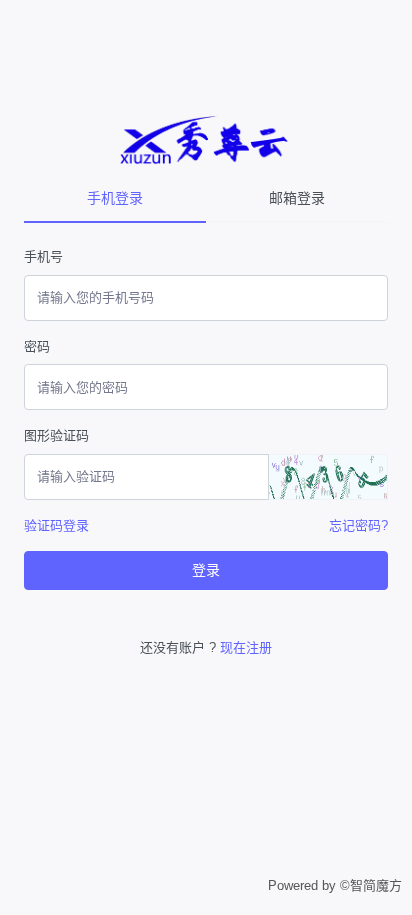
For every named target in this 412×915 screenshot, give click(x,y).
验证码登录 (56, 525)
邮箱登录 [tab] (297, 198)
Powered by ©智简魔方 (335, 885)
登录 (206, 570)
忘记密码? (358, 525)
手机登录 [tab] (115, 198)
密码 (37, 346)
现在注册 (246, 647)
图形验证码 (56, 435)
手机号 (43, 256)
